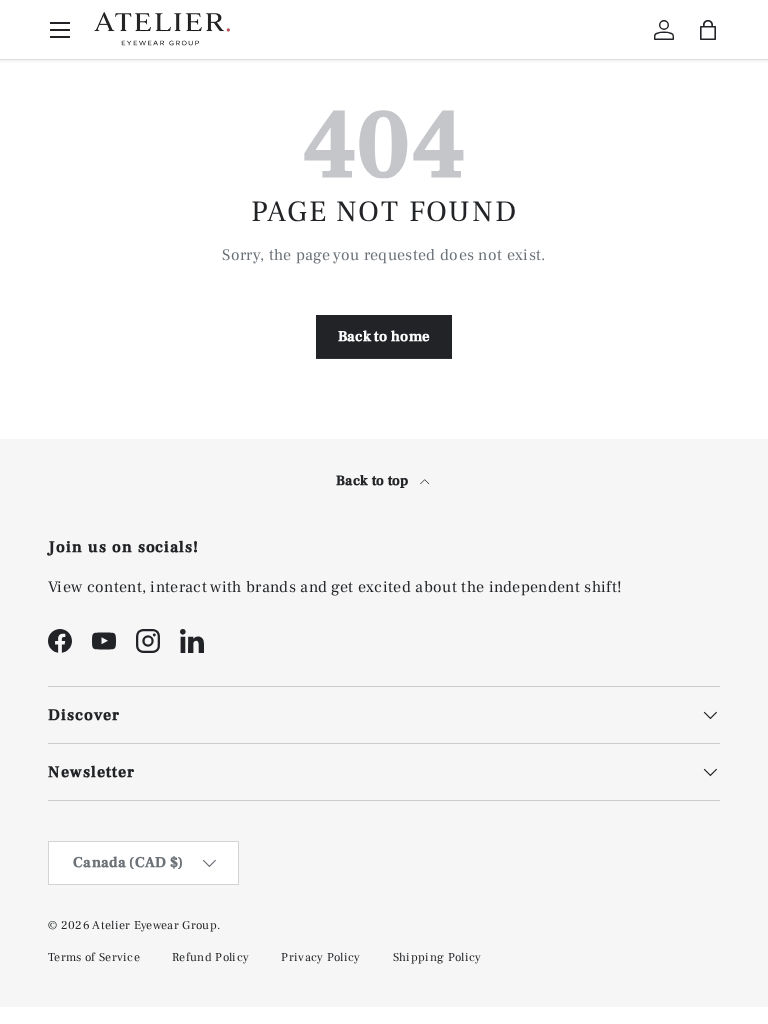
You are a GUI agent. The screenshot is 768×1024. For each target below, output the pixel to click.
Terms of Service (94, 957)
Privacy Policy (320, 957)
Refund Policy (210, 957)
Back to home (384, 336)
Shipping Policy (437, 957)
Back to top (374, 481)
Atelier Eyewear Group (154, 925)
